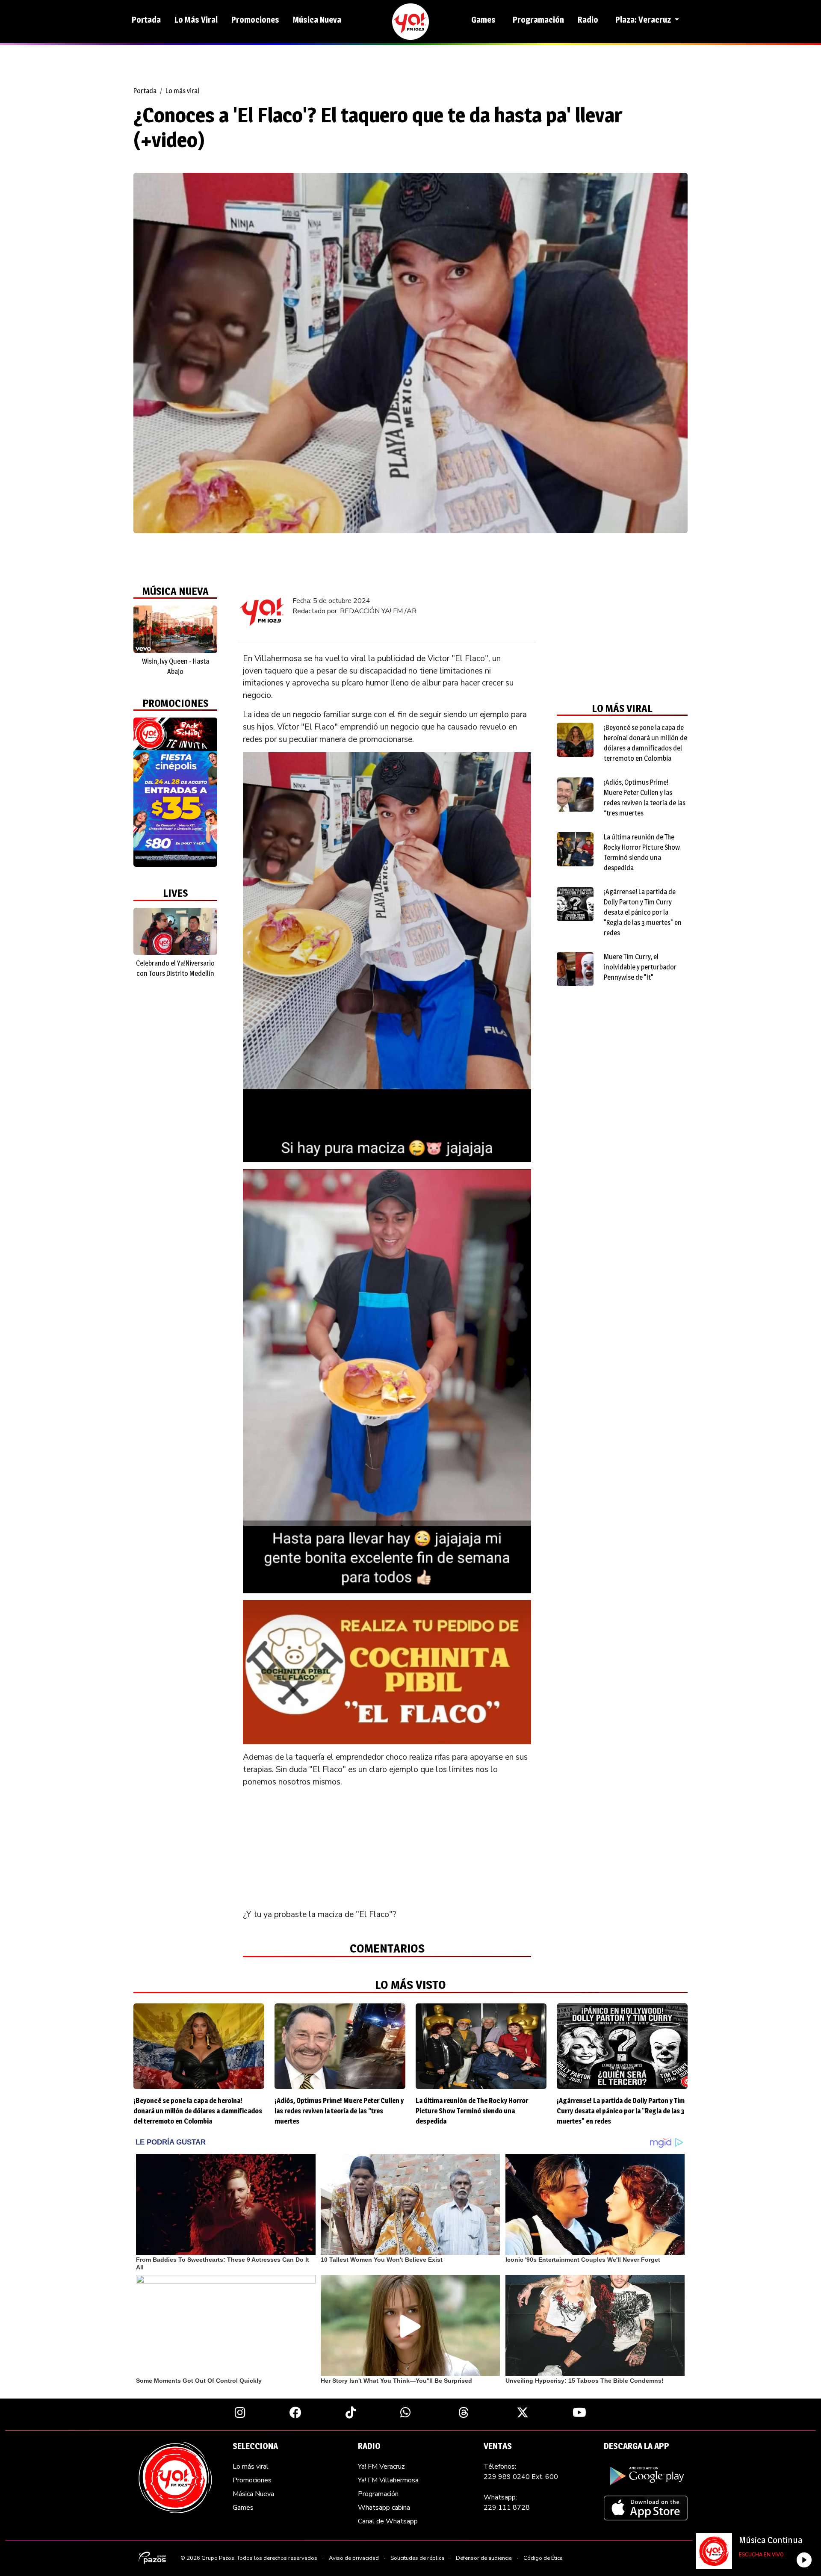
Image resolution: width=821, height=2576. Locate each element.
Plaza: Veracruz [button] (644, 20)
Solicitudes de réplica (417, 2558)
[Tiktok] (351, 2412)
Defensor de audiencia (484, 2558)
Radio (588, 20)
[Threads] (464, 2412)
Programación (538, 20)
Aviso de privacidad (354, 2558)
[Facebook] (295, 2412)
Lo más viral (182, 91)
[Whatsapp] (406, 2412)
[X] (523, 2412)
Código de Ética (543, 2558)
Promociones (255, 20)
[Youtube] (579, 2412)
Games (483, 20)
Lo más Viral (196, 20)
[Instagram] (240, 2412)
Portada (146, 20)
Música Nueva (317, 20)
